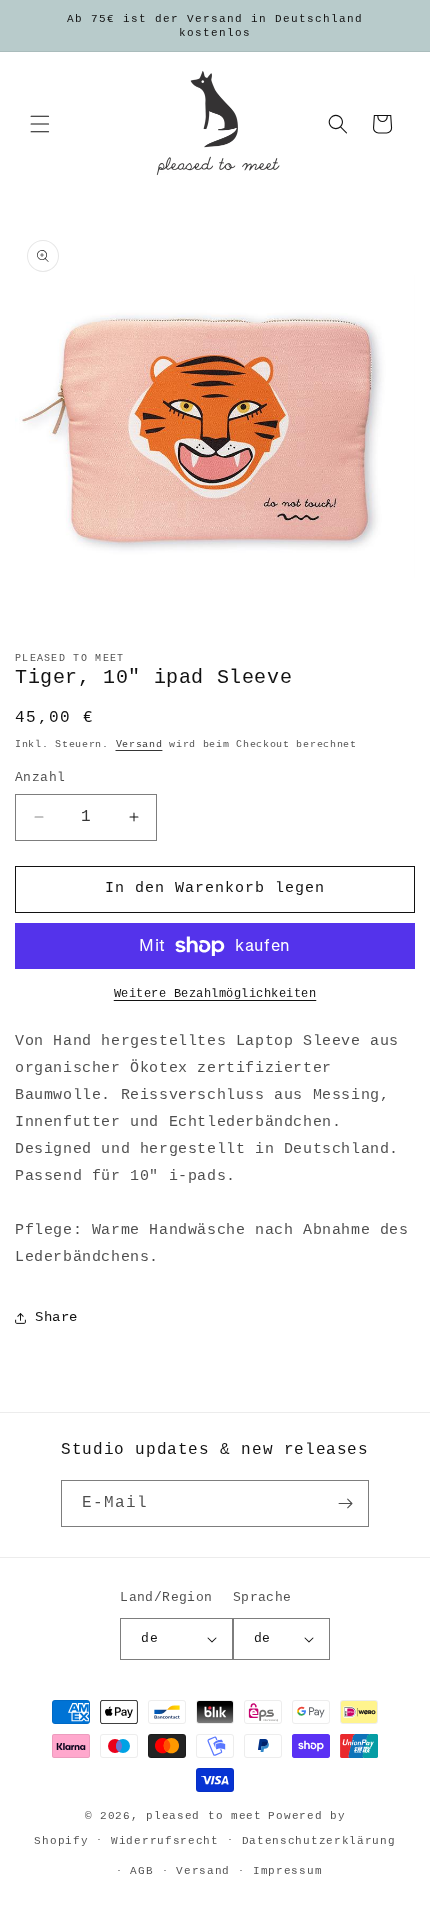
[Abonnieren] (346, 1503)
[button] (40, 124)
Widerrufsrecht (165, 1841)
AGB (141, 1871)
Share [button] (56, 1317)
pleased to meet (204, 1816)
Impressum (287, 1871)
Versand (139, 744)
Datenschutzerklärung (319, 1841)
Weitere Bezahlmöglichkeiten (215, 994)
